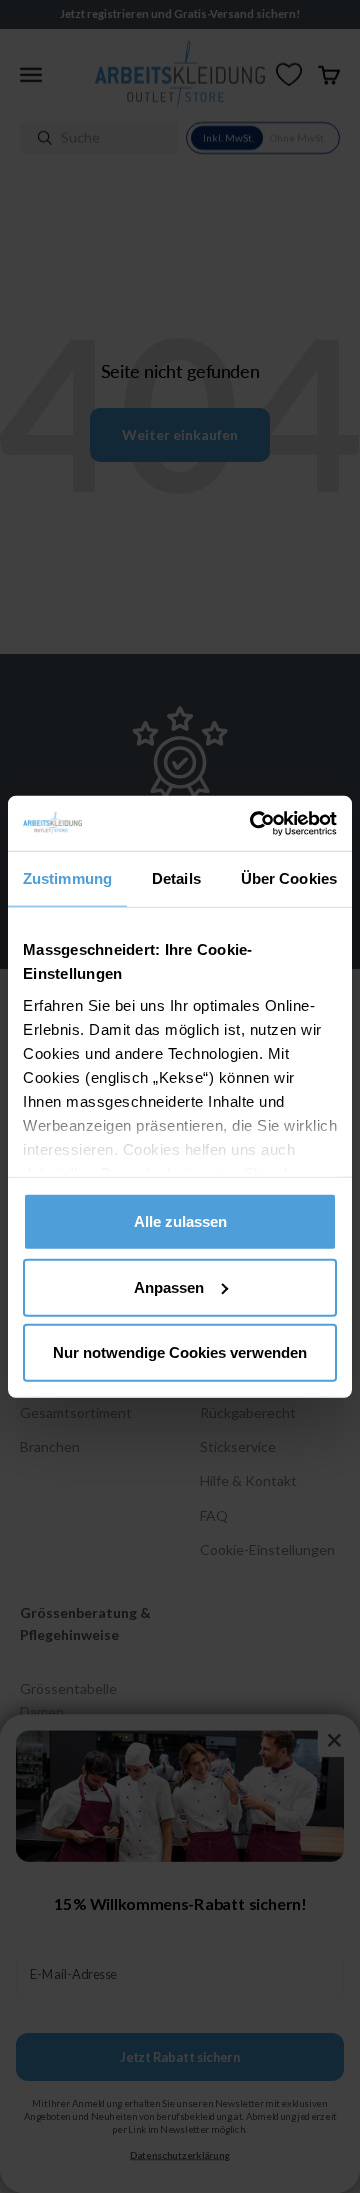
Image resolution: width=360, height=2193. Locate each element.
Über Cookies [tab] (289, 878)
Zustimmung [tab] (67, 878)
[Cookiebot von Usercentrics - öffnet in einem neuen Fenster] (254, 823)
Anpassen (169, 1286)
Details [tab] (176, 878)
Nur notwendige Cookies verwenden (180, 1352)
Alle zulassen (180, 1221)
